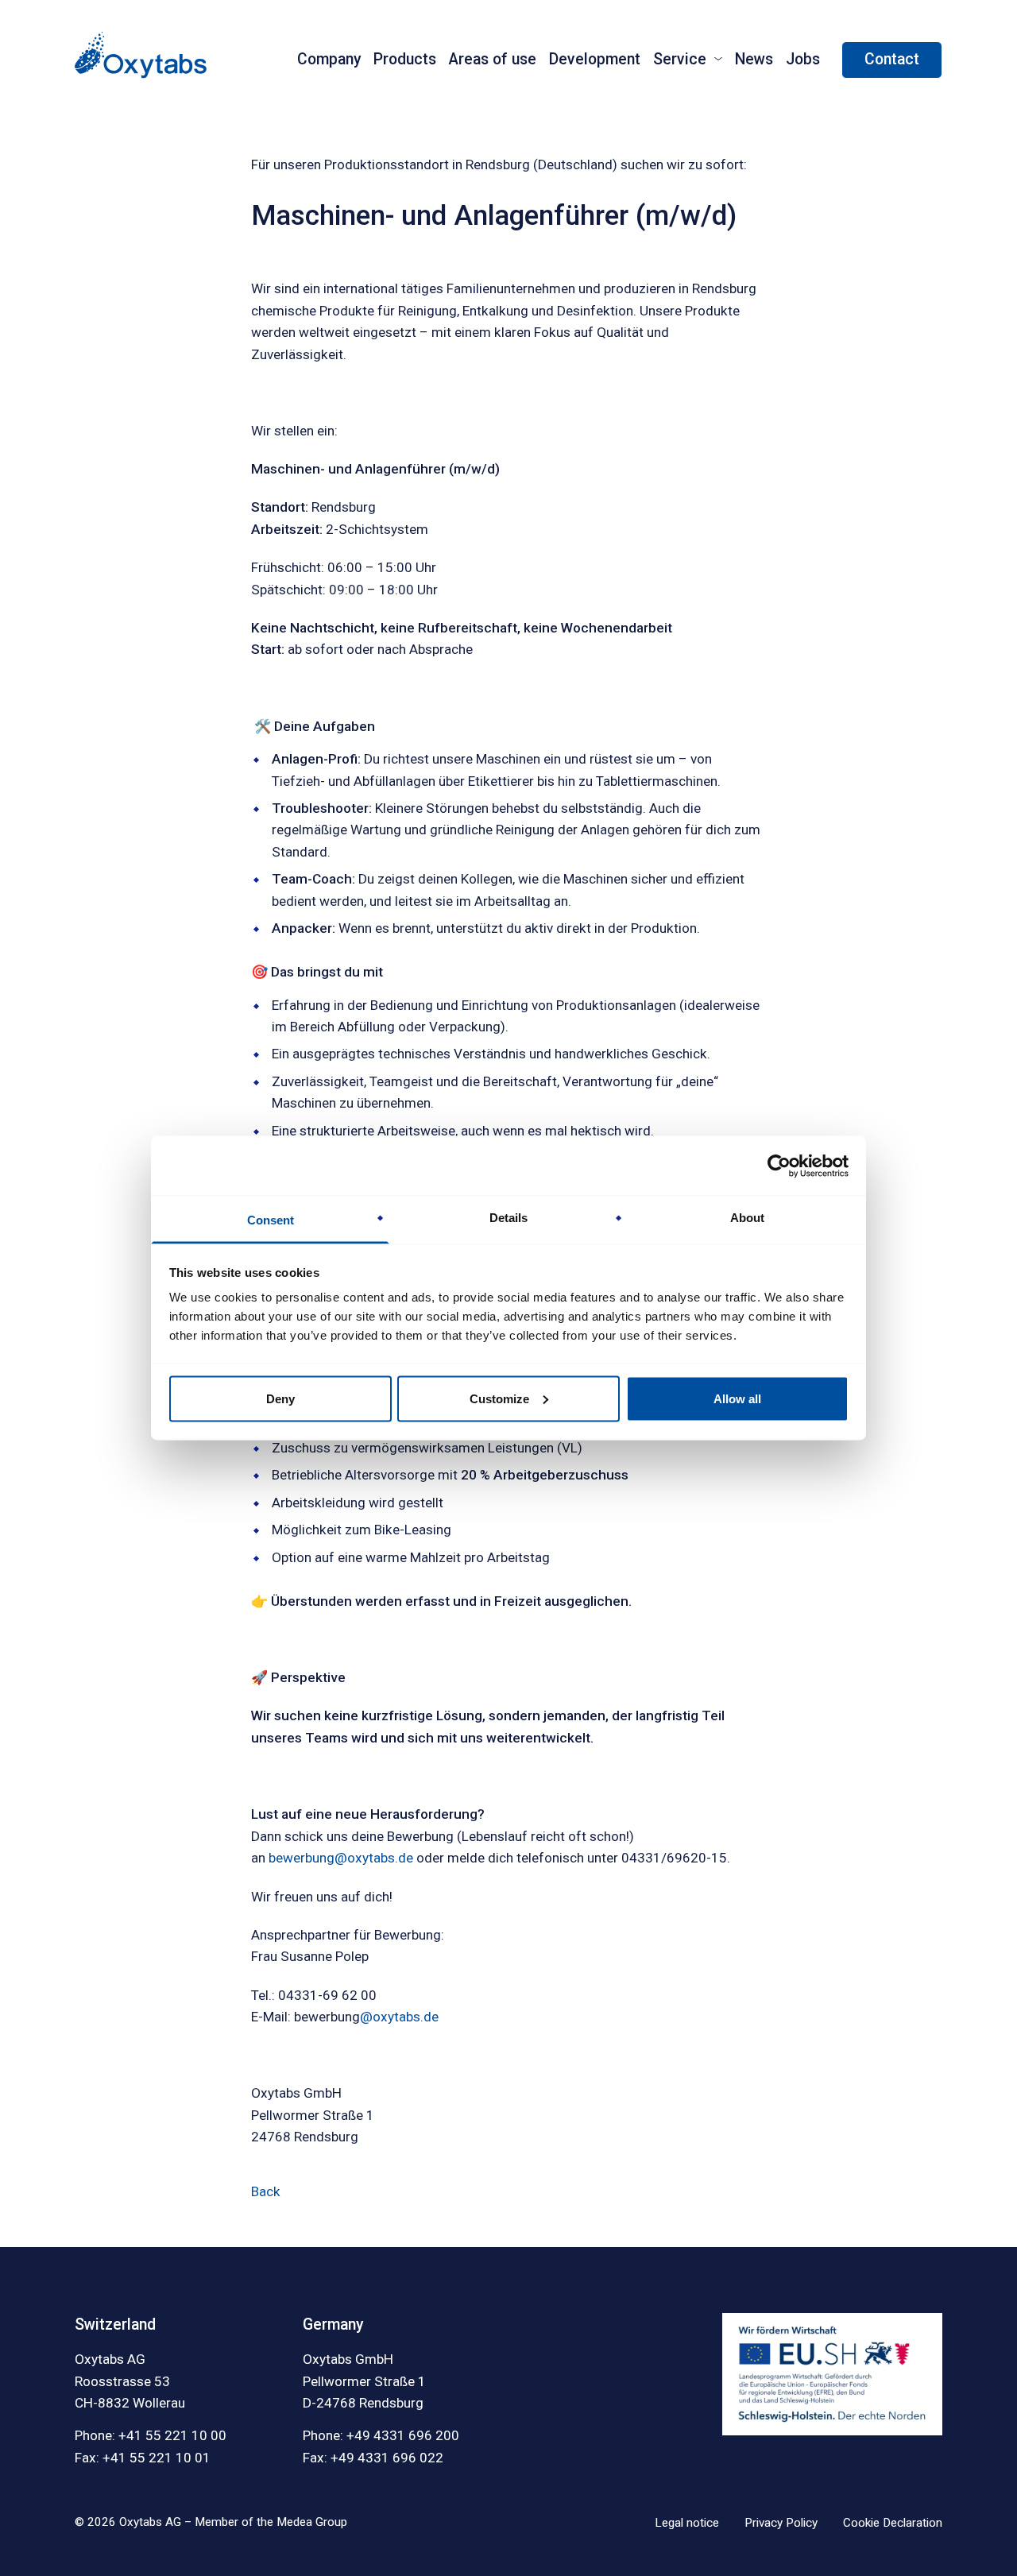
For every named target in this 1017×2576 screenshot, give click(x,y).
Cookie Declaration (893, 2523)
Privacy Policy (781, 2523)
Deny (280, 1398)
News (754, 59)
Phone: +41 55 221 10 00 (151, 2435)
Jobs (803, 59)
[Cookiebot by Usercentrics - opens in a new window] (779, 1166)
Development (595, 59)
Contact (892, 59)
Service (680, 59)
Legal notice (687, 2523)
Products (405, 59)
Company (329, 59)
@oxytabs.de (399, 2017)
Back (266, 2191)
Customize (499, 1398)
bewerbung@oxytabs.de (341, 1858)
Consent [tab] (271, 1220)
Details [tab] (508, 1218)
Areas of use (493, 59)
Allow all (737, 1398)
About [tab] (747, 1218)
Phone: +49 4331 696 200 (381, 2435)
